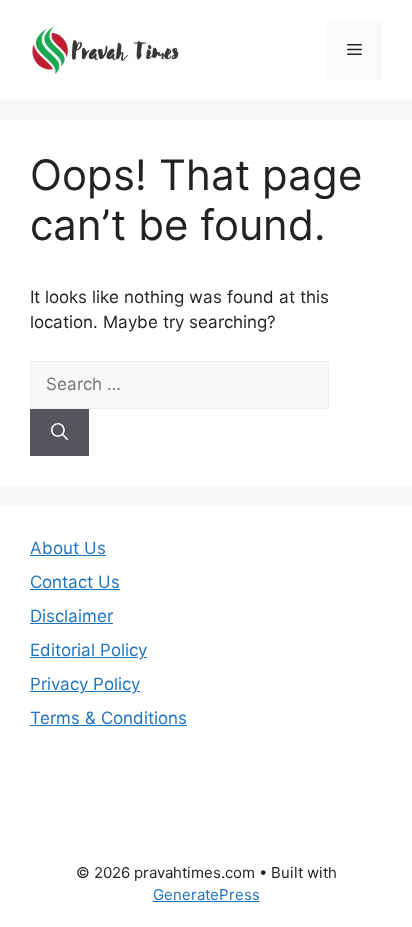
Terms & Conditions (108, 718)
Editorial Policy (88, 650)
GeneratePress (206, 894)
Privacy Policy (85, 684)
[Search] (59, 433)
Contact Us (75, 582)
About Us (68, 548)
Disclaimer (71, 616)
